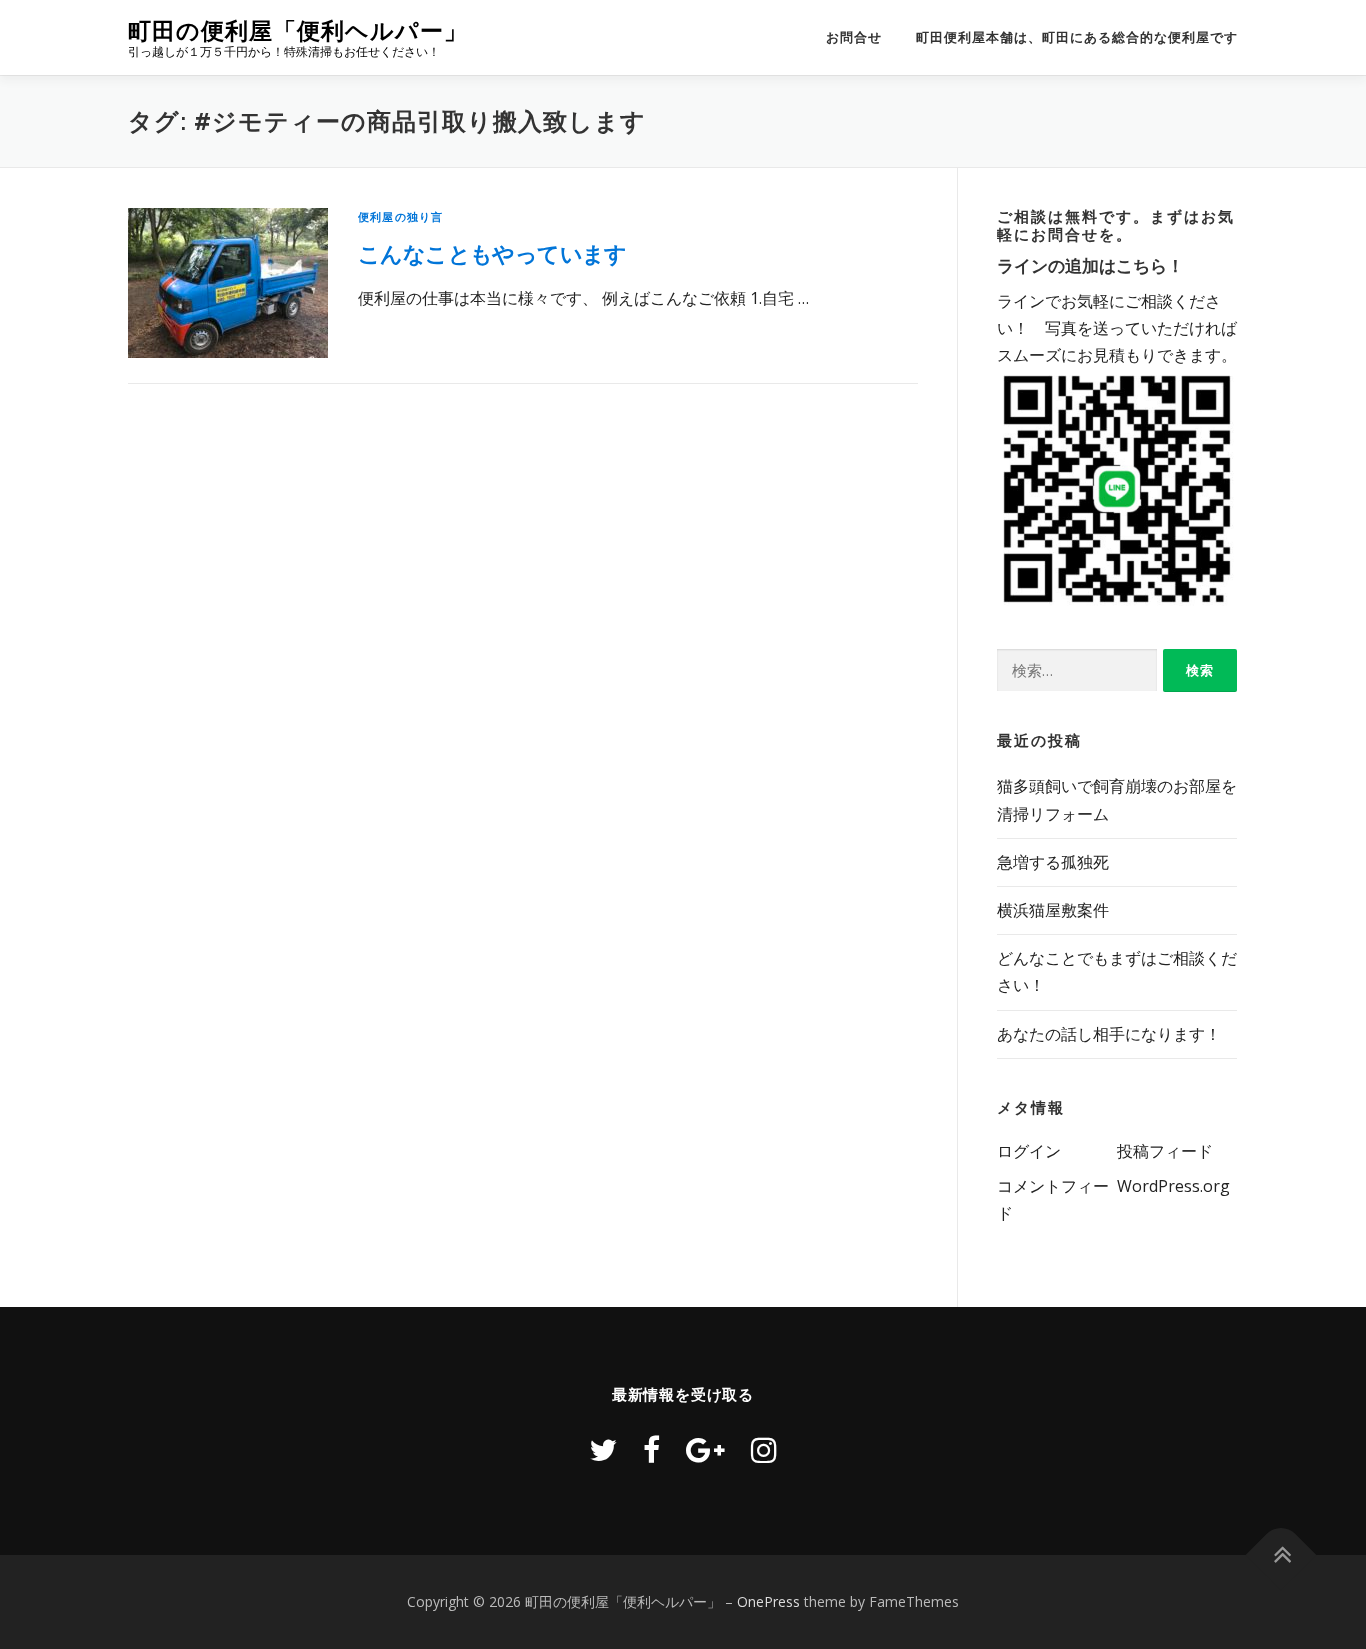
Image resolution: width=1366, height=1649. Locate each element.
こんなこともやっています (492, 253)
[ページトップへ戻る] (1281, 1554)
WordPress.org (1173, 1186)
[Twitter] (603, 1449)
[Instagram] (764, 1449)
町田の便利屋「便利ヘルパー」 (298, 30)
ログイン (1029, 1151)
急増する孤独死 (1053, 862)
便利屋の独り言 (400, 216)
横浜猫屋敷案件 (1053, 910)
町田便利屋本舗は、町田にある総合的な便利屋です (1077, 37)
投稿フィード (1165, 1151)
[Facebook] (651, 1449)
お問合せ (854, 37)
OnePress (768, 1601)
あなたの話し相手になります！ (1109, 1034)
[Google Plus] (705, 1449)
